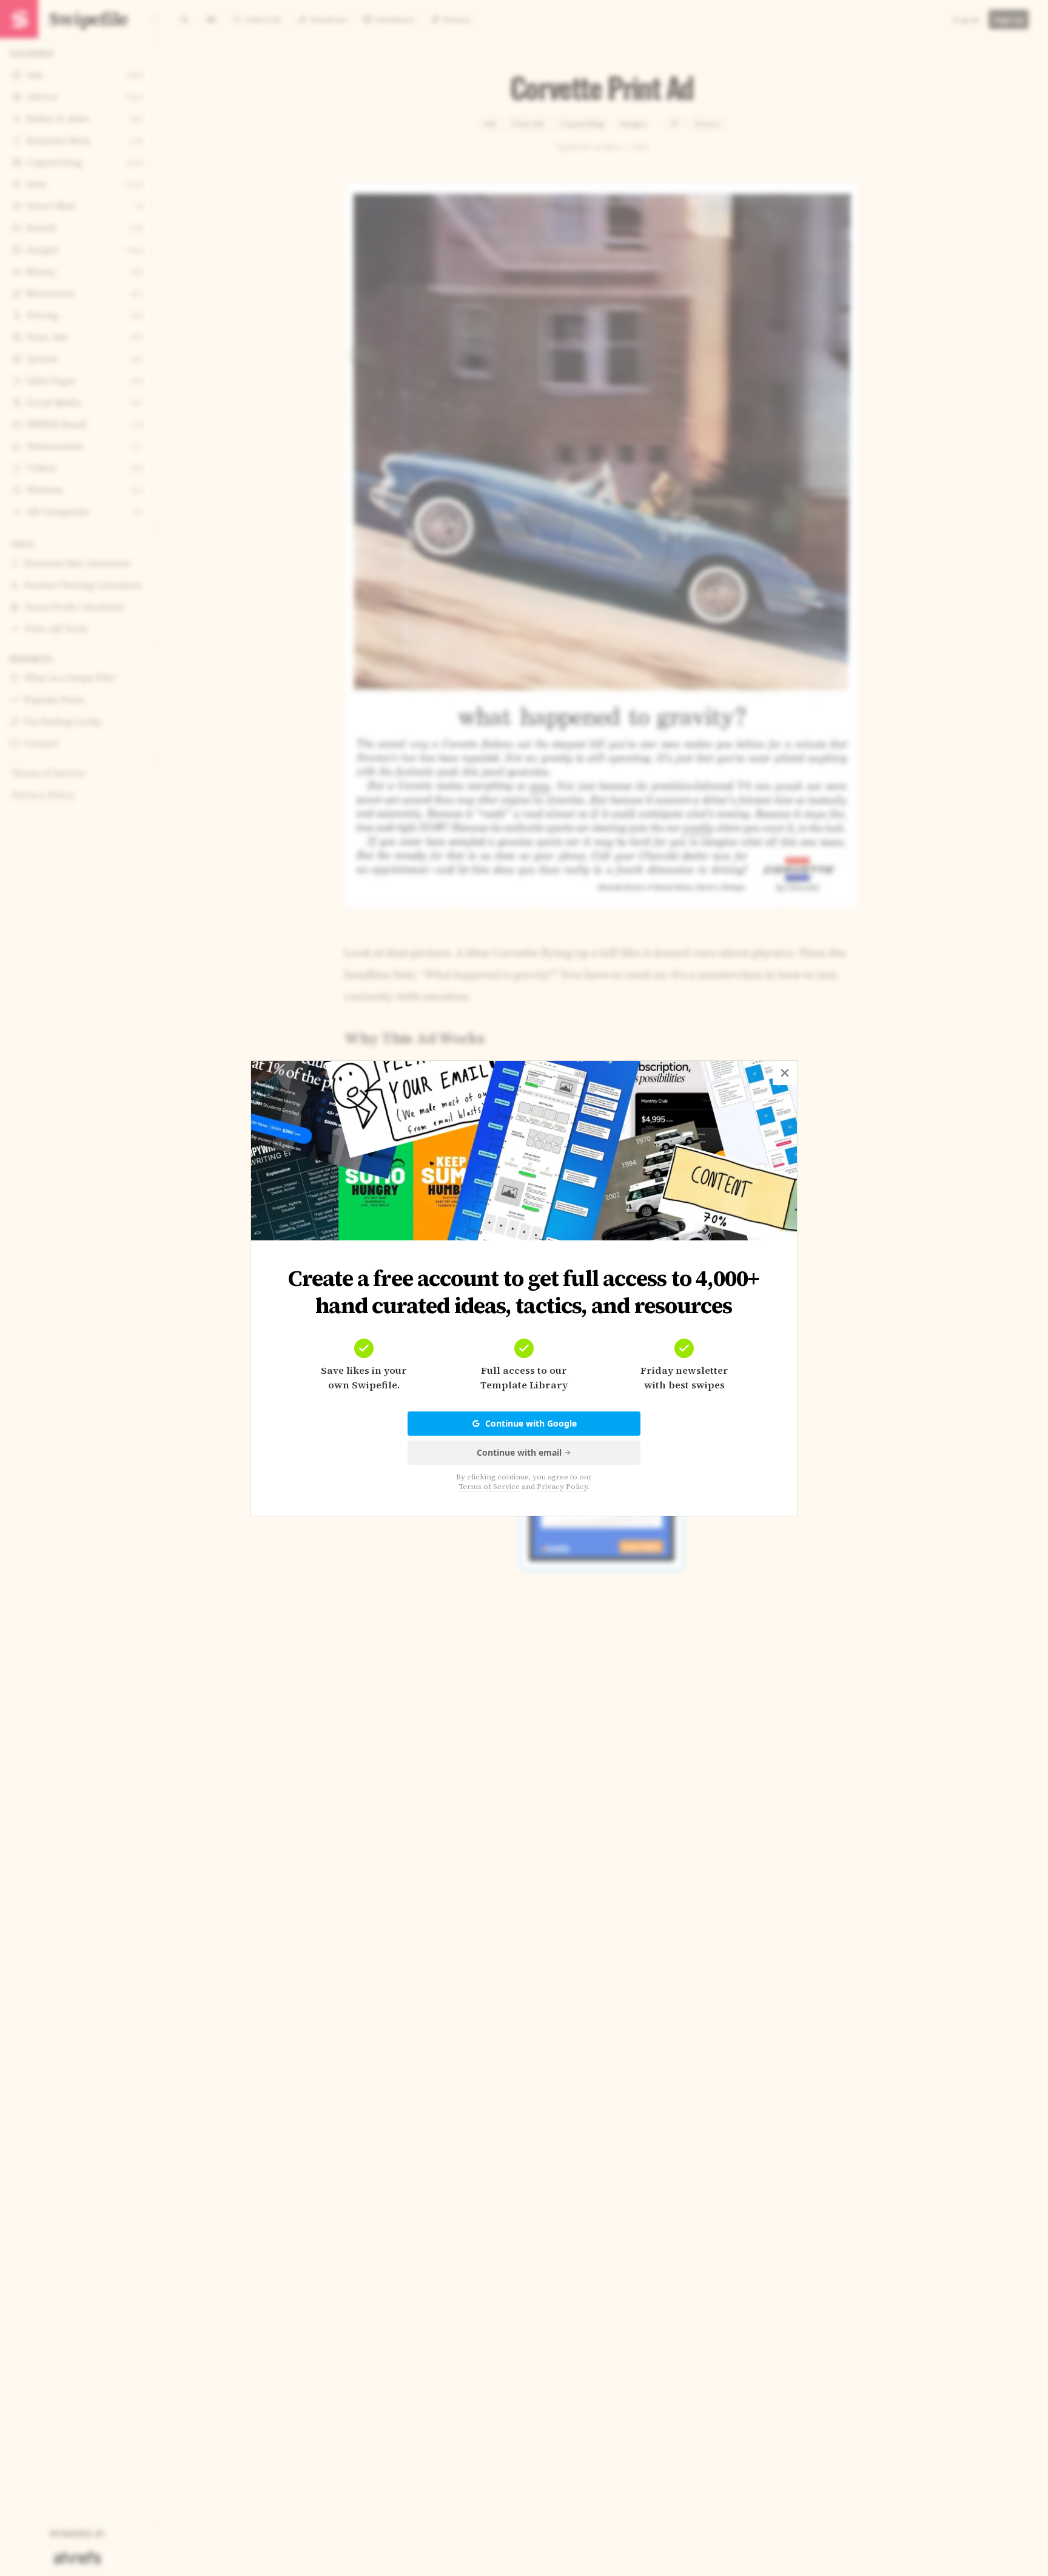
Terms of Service (489, 1487)
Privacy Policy (562, 1487)
